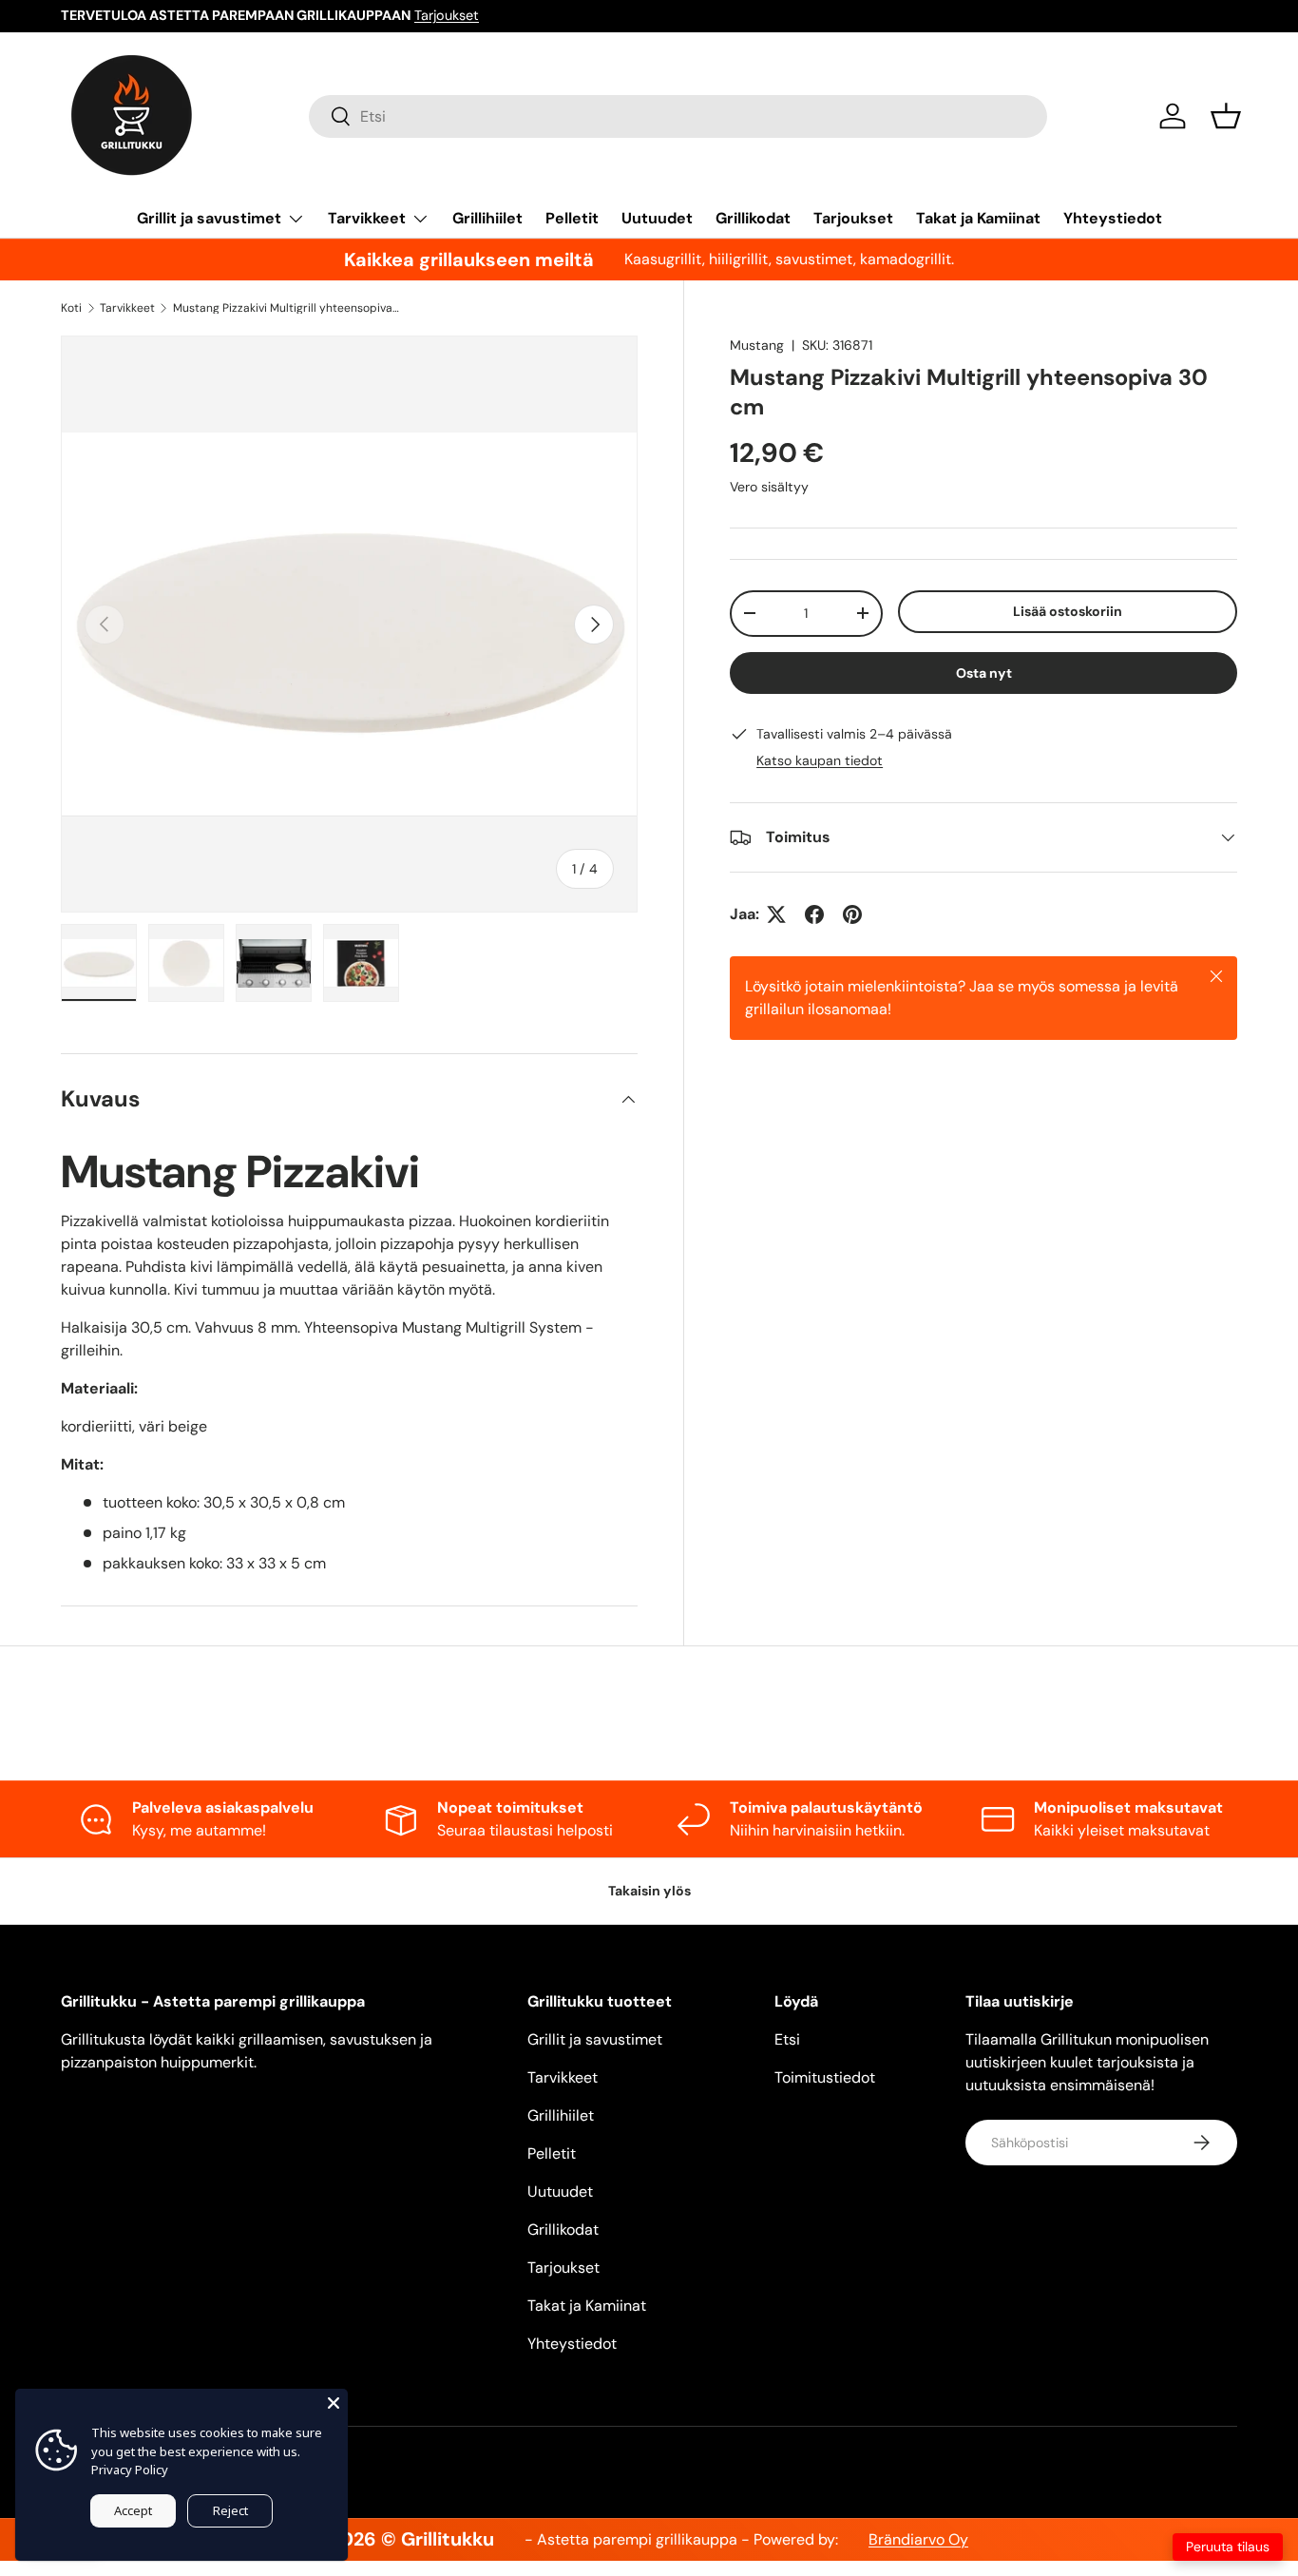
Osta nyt (984, 673)
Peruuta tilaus (1228, 2547)
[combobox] (678, 116)
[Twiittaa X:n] (776, 914)
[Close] (334, 2403)
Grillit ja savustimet (209, 218)
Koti (71, 308)
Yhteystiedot (1113, 218)
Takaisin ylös (649, 1891)
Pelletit (572, 218)
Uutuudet (657, 218)
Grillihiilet (487, 218)
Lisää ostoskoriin (1068, 611)
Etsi (787, 2039)
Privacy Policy (130, 2470)
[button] (1226, 116)
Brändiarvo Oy (918, 2539)
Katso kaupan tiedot (820, 760)
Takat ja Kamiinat (978, 218)
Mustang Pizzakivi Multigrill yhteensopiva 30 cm (287, 308)
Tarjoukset (447, 15)
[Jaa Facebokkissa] (814, 914)
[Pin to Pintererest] (852, 914)
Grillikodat (753, 218)
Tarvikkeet (367, 218)
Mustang (757, 345)
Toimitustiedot (825, 2077)
